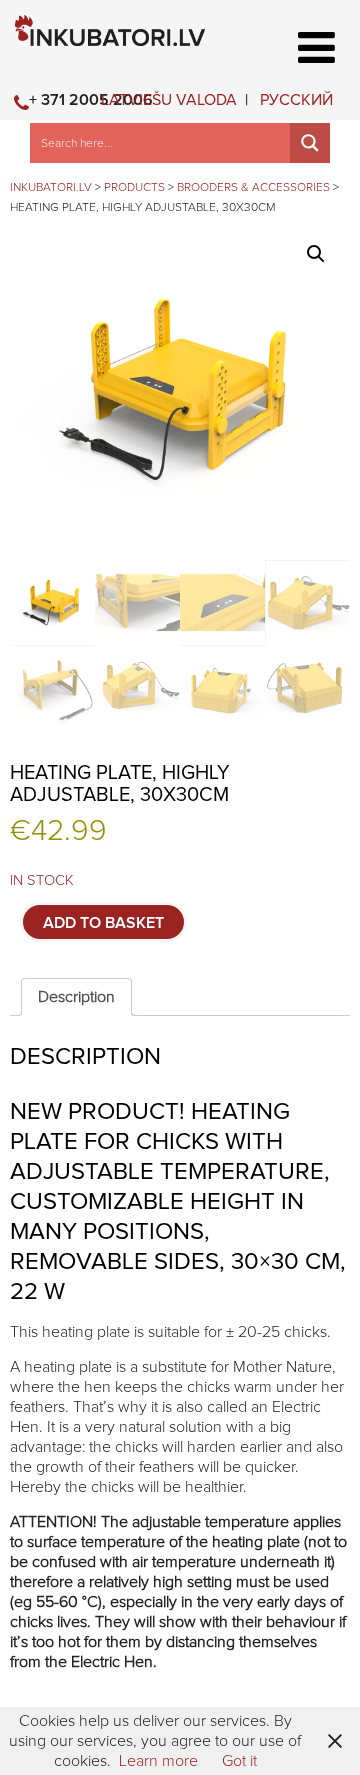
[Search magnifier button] (310, 143)
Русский (296, 100)
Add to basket (103, 923)
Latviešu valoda (169, 100)
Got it (239, 1761)
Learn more (158, 1761)
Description (76, 997)
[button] (316, 254)
